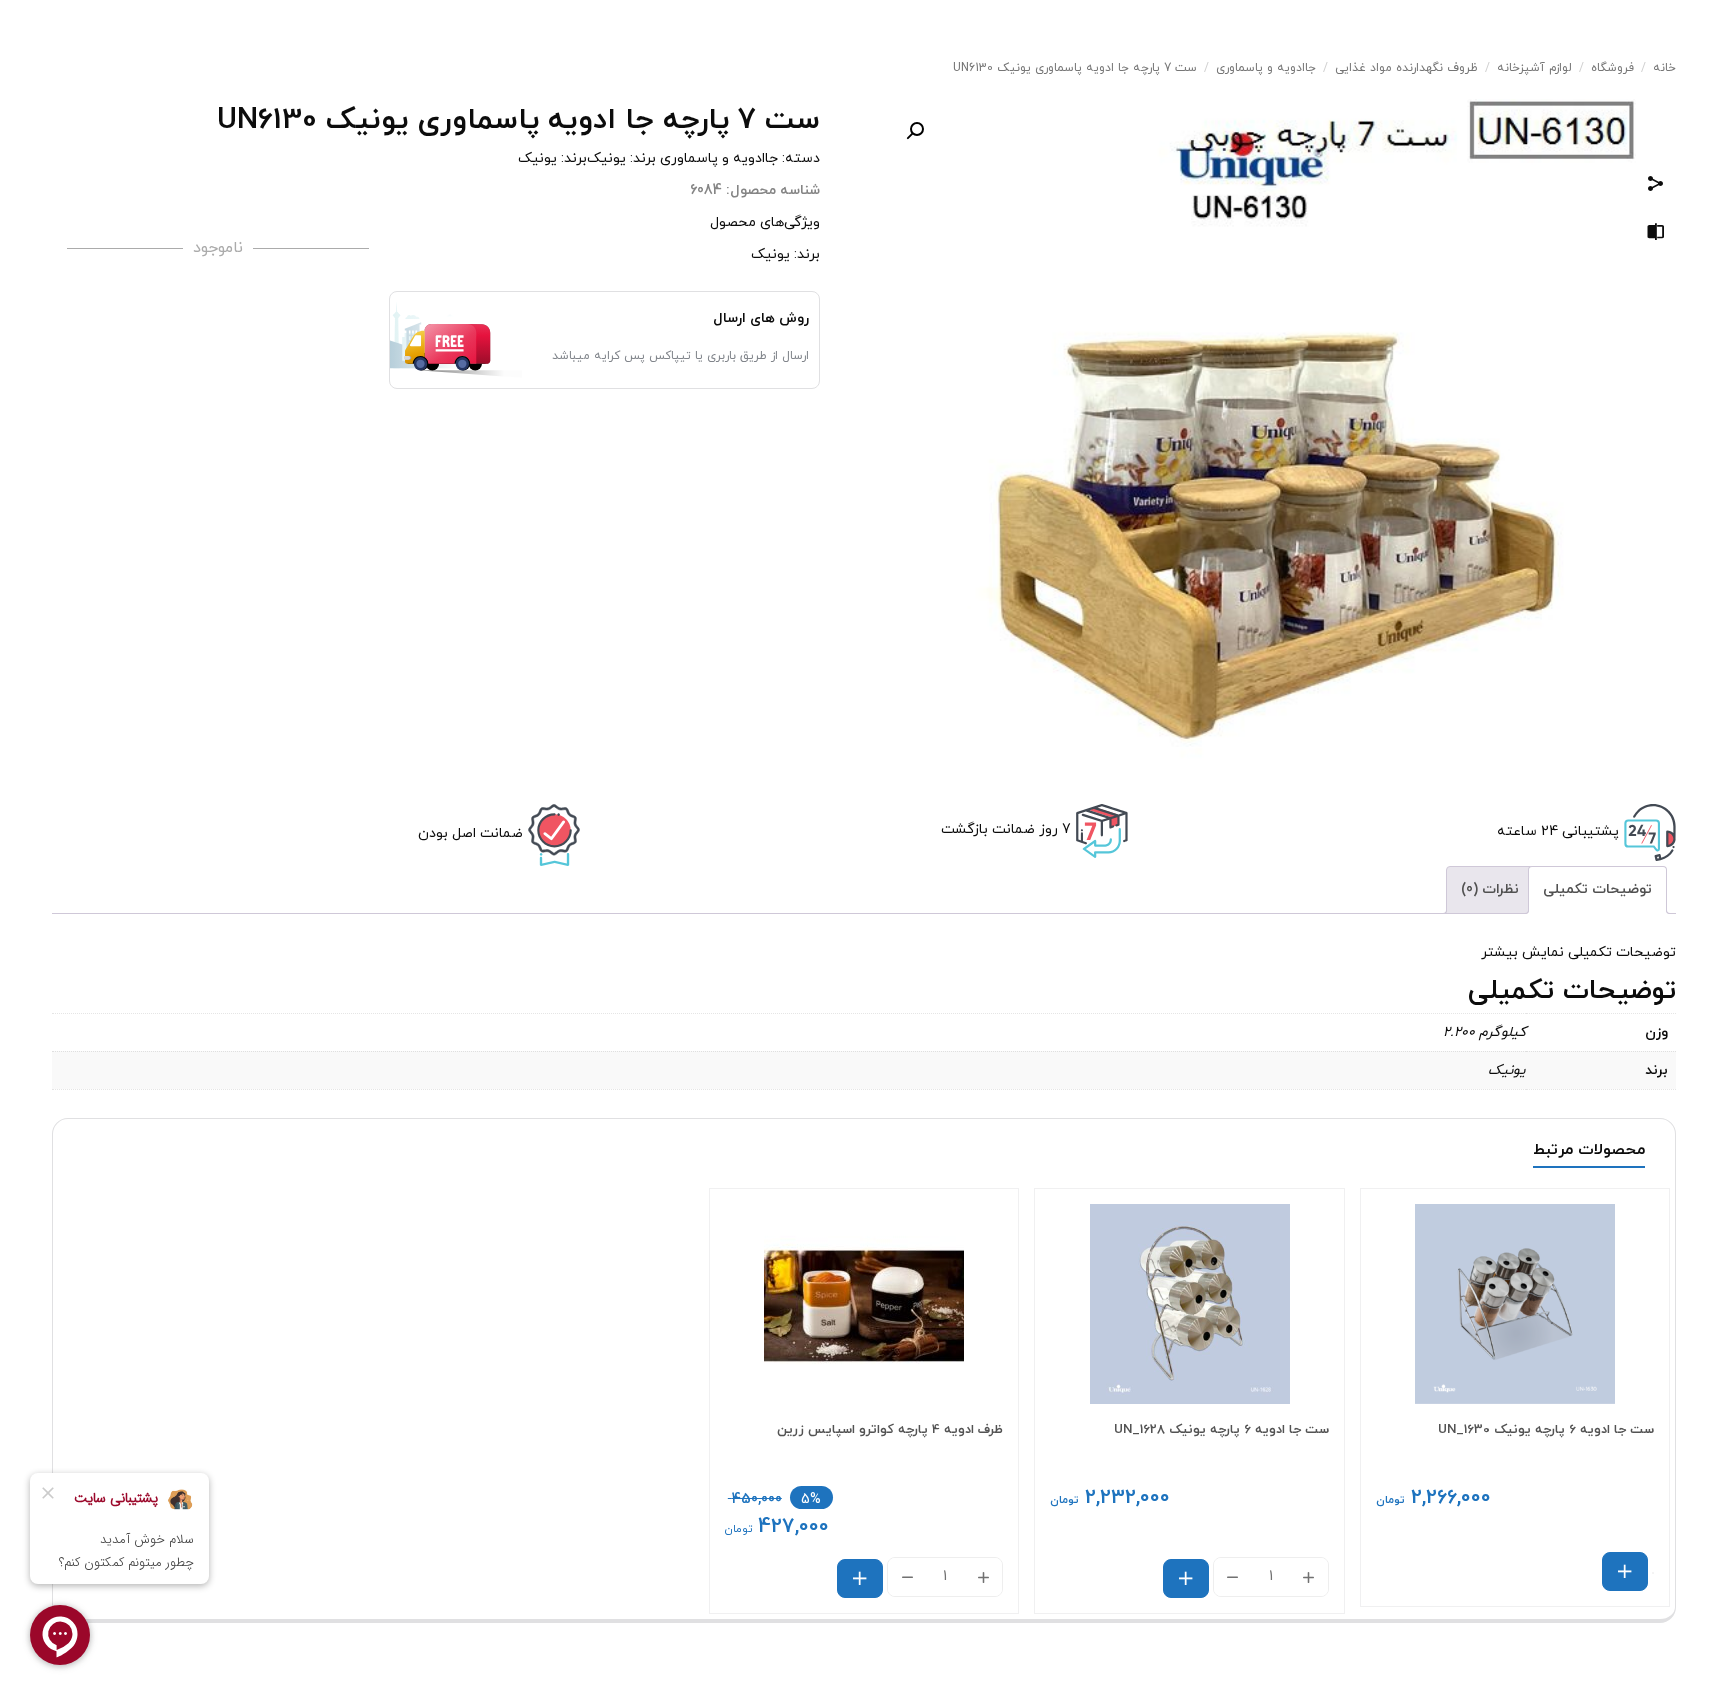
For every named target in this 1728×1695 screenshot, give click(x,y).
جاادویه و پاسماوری (1266, 68)
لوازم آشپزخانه (1534, 68)
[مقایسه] (1656, 235)
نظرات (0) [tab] (1490, 889)
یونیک (606, 158)
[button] (915, 131)
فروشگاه (1612, 68)
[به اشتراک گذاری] (1656, 186)
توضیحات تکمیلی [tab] (1597, 889)
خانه (1664, 68)
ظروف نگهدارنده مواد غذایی (1406, 68)
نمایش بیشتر (1522, 952)
